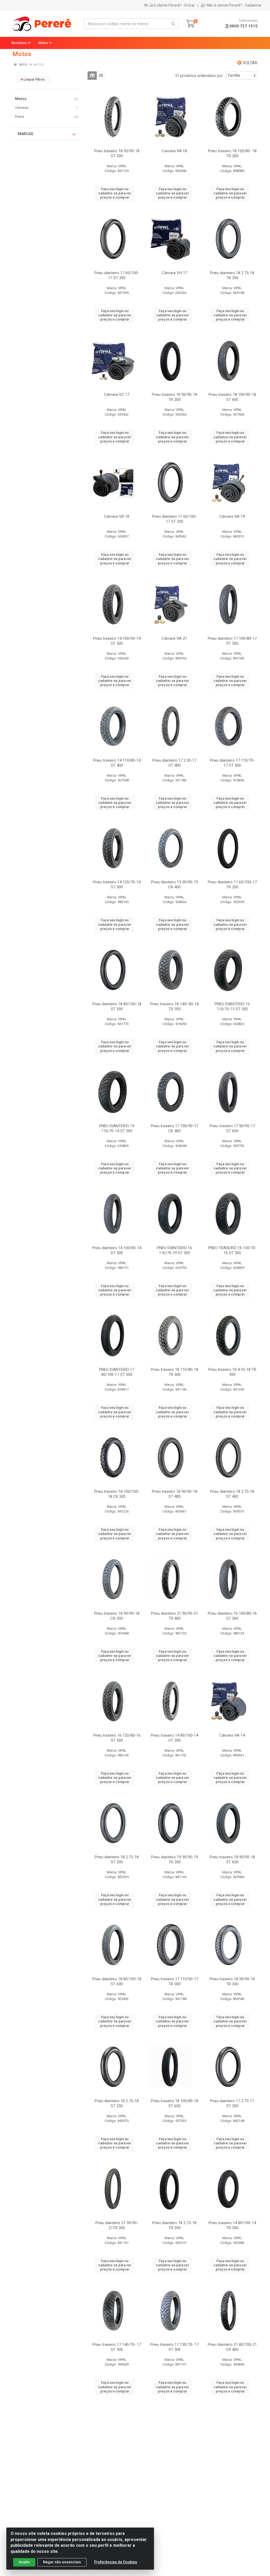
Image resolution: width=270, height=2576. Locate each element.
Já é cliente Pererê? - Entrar (172, 5)
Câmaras (22, 108)
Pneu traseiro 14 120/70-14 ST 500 (117, 885)
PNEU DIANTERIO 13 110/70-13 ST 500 (232, 1006)
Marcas (25, 134)
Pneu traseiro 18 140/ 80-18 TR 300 (175, 1006)
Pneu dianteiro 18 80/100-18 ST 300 (117, 1006)
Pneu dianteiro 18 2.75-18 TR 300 (232, 275)
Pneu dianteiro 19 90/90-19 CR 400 (175, 885)
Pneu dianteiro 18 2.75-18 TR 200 (174, 2225)
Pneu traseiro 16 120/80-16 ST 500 (117, 1738)
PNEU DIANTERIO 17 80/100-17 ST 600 (117, 1372)
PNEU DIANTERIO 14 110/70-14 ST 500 (117, 1128)
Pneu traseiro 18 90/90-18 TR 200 (175, 397)
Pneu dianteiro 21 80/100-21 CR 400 (232, 2347)
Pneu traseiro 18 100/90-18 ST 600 (232, 397)
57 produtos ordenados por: (199, 76)
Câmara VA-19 (232, 516)
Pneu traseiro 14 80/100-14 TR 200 (232, 2225)
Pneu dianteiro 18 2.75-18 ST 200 (117, 2103)
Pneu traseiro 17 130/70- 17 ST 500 (175, 2347)
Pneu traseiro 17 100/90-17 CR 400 (175, 1128)
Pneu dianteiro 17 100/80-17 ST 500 (232, 641)
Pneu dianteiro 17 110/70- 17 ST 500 (232, 763)
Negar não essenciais (62, 2562)
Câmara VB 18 (117, 516)
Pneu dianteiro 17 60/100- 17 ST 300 (117, 275)
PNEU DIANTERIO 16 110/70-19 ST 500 (174, 1250)
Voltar (249, 63)
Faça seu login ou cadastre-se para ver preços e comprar (115, 193)
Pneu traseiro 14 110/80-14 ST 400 (117, 763)
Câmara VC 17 (117, 395)
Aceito (24, 2562)
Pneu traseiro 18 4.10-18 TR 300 (232, 1372)
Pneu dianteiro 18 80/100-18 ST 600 (117, 1981)
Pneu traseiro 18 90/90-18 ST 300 (117, 153)
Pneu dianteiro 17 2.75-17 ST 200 (232, 2103)
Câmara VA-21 (174, 638)
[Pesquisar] (173, 24)
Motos (21, 99)
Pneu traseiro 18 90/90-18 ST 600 (232, 1860)
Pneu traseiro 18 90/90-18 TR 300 (232, 1981)
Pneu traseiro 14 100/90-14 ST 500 (117, 641)
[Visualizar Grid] (92, 76)
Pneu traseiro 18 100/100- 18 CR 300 (117, 1494)
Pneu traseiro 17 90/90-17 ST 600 (232, 1128)
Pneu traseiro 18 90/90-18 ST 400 (175, 1494)
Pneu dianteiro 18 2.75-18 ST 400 (232, 1494)
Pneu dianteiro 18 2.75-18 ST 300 (117, 1860)
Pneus (20, 117)
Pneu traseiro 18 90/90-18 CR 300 (117, 1616)
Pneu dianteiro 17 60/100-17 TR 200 (232, 885)
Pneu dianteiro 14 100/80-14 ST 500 (117, 1250)
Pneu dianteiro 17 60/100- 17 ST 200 (175, 519)
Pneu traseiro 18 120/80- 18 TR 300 (232, 153)
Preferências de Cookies (116, 2562)
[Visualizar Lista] (101, 76)
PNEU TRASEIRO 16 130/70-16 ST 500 (232, 1250)
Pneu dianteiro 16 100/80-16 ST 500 (232, 1616)
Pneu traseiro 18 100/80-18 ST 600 (175, 2103)
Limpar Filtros (34, 79)
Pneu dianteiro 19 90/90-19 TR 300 (175, 1860)
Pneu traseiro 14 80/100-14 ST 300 (175, 1738)
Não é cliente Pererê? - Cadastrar (234, 5)
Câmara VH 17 (175, 273)
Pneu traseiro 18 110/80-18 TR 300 (175, 1372)
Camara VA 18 (174, 151)
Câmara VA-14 (232, 1735)
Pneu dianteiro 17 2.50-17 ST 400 (174, 763)
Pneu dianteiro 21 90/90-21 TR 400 (175, 1616)
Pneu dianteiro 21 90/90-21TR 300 (117, 2225)
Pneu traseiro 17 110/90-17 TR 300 (175, 1981)
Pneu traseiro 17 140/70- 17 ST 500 (117, 2347)
